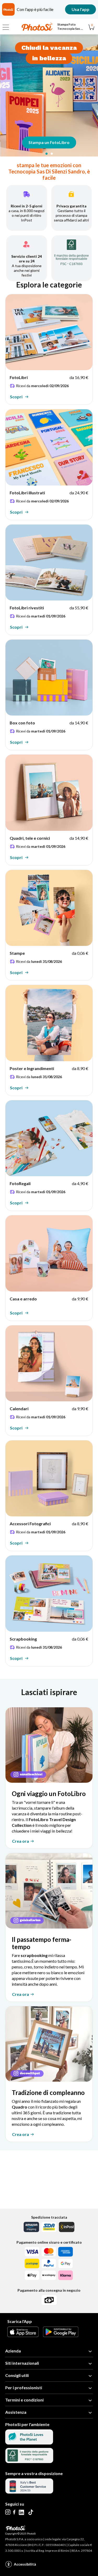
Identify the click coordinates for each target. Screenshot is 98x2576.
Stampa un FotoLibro (49, 142)
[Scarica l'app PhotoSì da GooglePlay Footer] (61, 2335)
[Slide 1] (47, 154)
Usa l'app (80, 9)
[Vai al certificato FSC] (29, 2461)
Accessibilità (25, 2564)
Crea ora (21, 1841)
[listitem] (49, 349)
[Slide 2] (52, 154)
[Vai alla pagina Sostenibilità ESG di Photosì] (29, 2443)
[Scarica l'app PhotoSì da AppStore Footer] (23, 2335)
